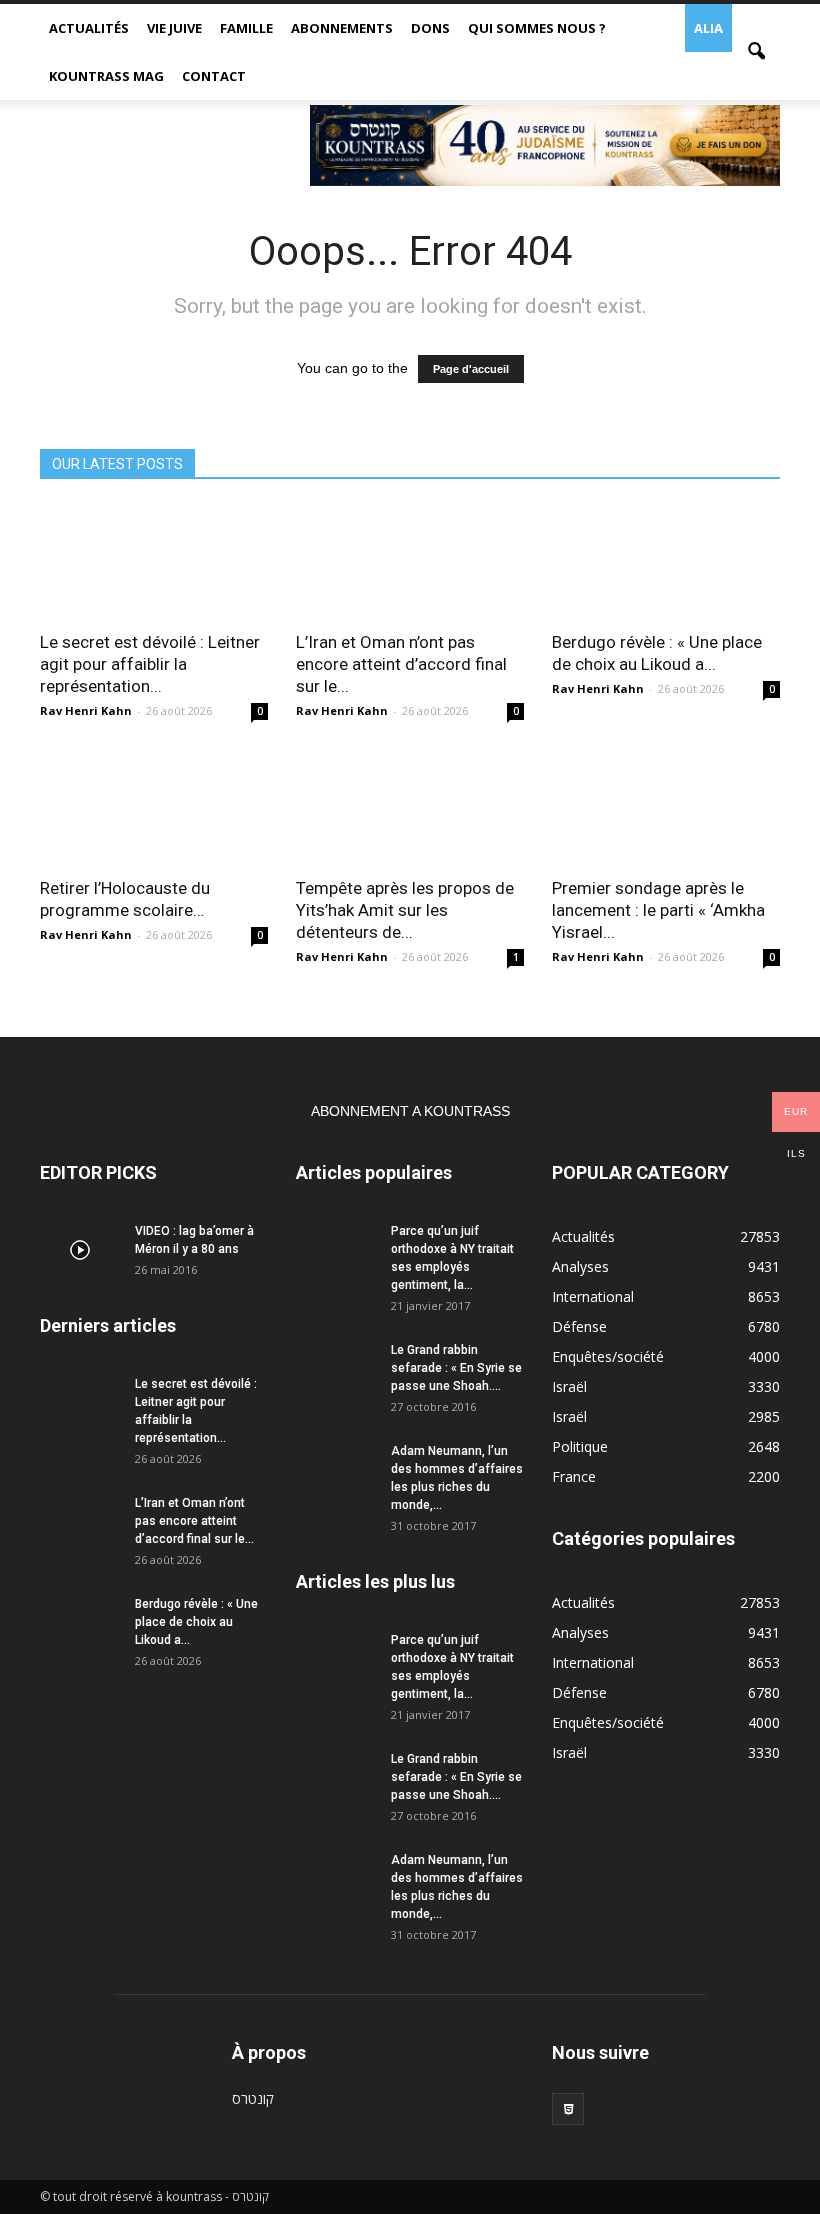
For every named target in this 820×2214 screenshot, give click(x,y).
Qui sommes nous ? (537, 28)
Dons (430, 28)
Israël (569, 1386)
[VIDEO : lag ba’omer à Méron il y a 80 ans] (80, 1250)
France (574, 1476)
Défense (579, 1326)
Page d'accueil (471, 369)
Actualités (89, 28)
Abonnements (342, 28)
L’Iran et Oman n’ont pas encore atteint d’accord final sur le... (401, 664)
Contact (214, 76)
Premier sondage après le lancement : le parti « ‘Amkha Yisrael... (658, 910)
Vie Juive (174, 28)
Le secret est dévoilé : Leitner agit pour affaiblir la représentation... (150, 664)
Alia (708, 28)
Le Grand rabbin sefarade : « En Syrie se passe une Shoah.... (456, 1368)
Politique (580, 1446)
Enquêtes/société (608, 1356)
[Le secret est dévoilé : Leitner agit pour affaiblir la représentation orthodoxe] (154, 561)
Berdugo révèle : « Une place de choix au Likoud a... (196, 1622)
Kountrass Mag (106, 76)
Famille (246, 28)
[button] (756, 52)
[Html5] (568, 2109)
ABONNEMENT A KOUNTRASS (410, 1111)
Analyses (580, 1266)
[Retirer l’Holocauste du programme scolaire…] (154, 807)
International (593, 1296)
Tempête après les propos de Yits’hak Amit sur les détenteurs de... (405, 910)
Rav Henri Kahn (86, 710)
